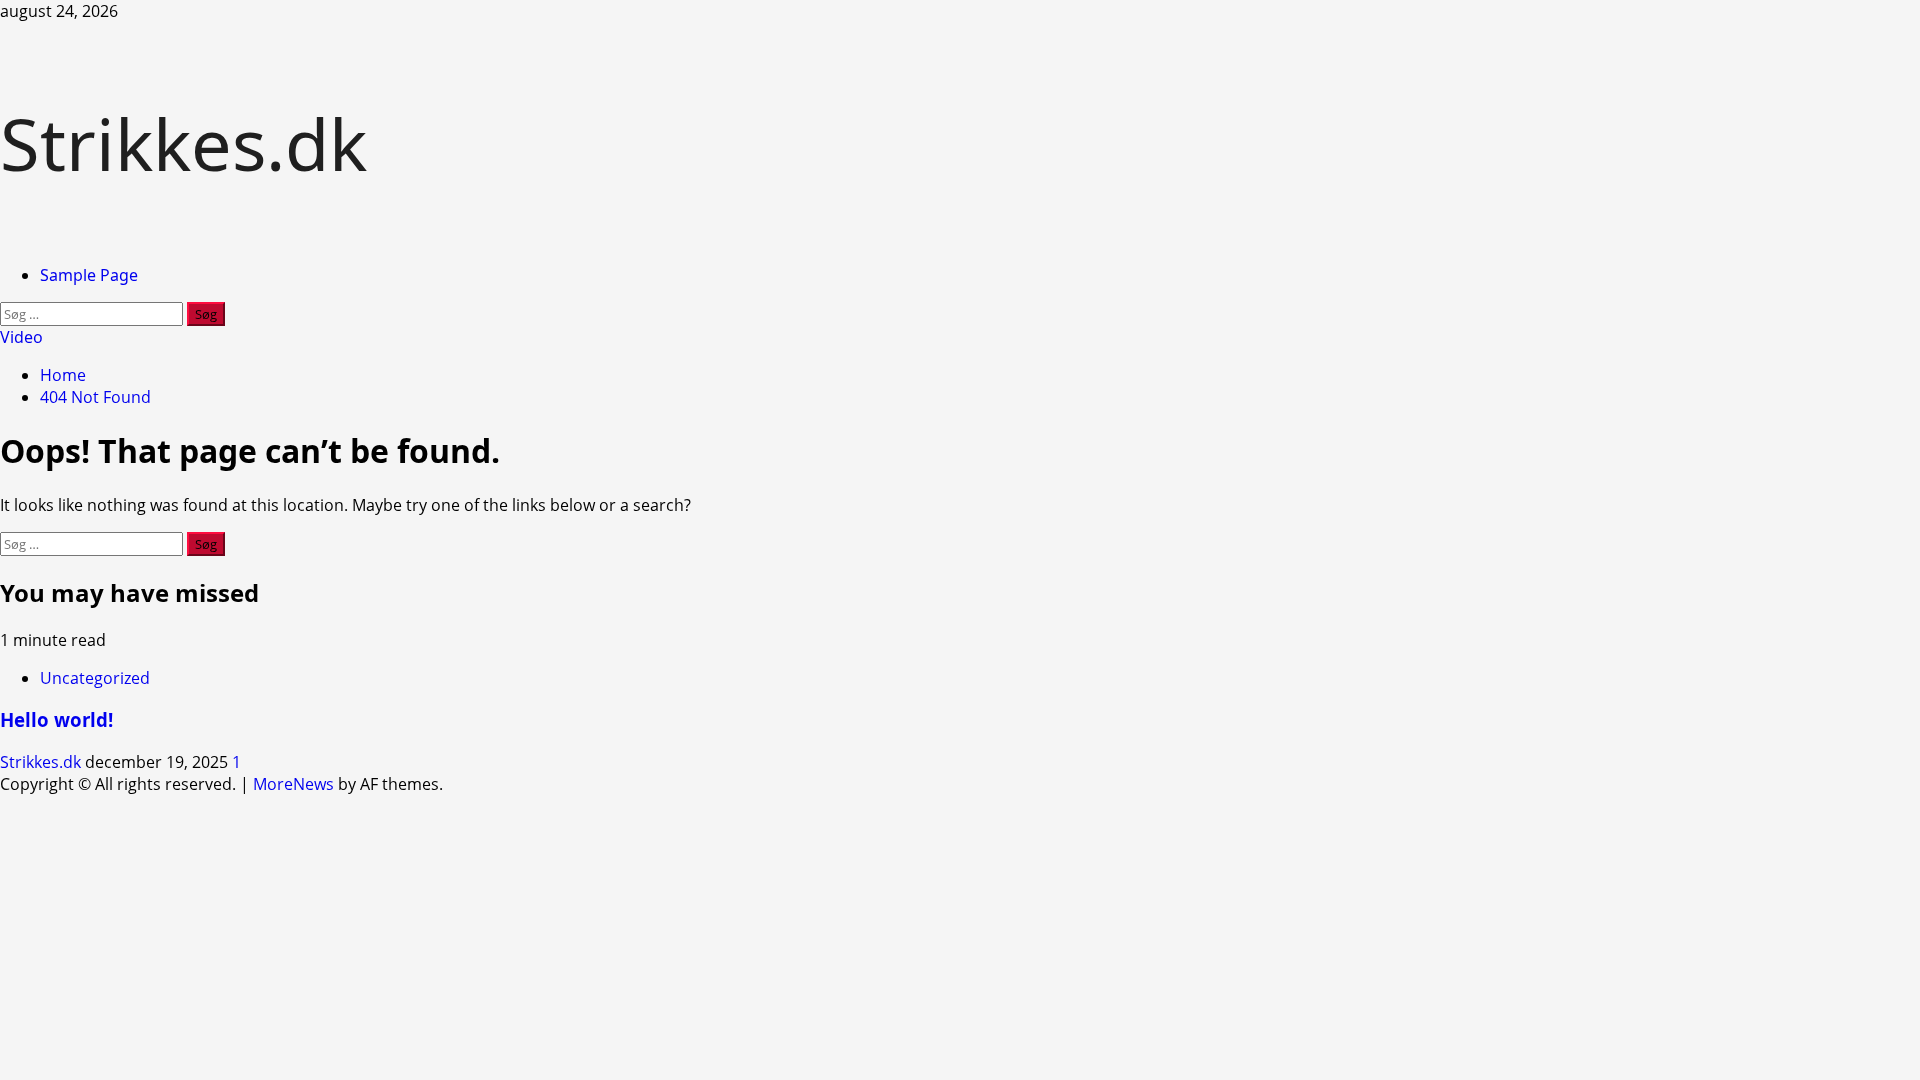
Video (21, 337)
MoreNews (293, 784)
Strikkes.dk (183, 143)
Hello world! (56, 719)
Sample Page (89, 275)
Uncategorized (95, 678)
